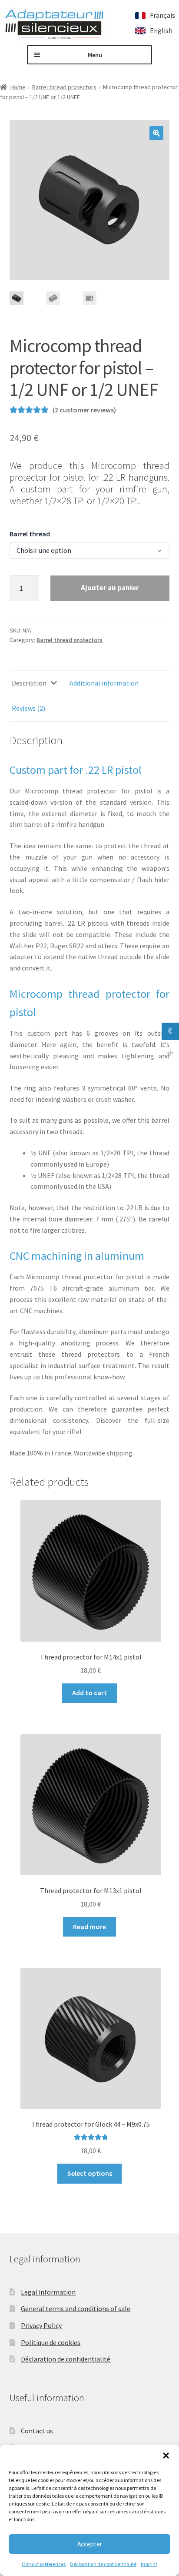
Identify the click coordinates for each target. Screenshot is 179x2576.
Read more (89, 1927)
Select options (90, 2173)
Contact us (37, 2431)
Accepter (90, 2544)
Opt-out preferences (44, 2564)
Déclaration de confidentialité (103, 2564)
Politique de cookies (51, 2342)
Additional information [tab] (104, 683)
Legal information (48, 2292)
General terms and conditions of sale (76, 2308)
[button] (166, 2456)
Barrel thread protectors (64, 87)
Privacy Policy (41, 2325)
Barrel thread (30, 534)
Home (18, 87)
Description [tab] (29, 683)
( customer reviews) (84, 410)
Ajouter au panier (110, 588)
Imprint (149, 2564)
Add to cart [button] (89, 1693)
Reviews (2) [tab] (28, 708)
